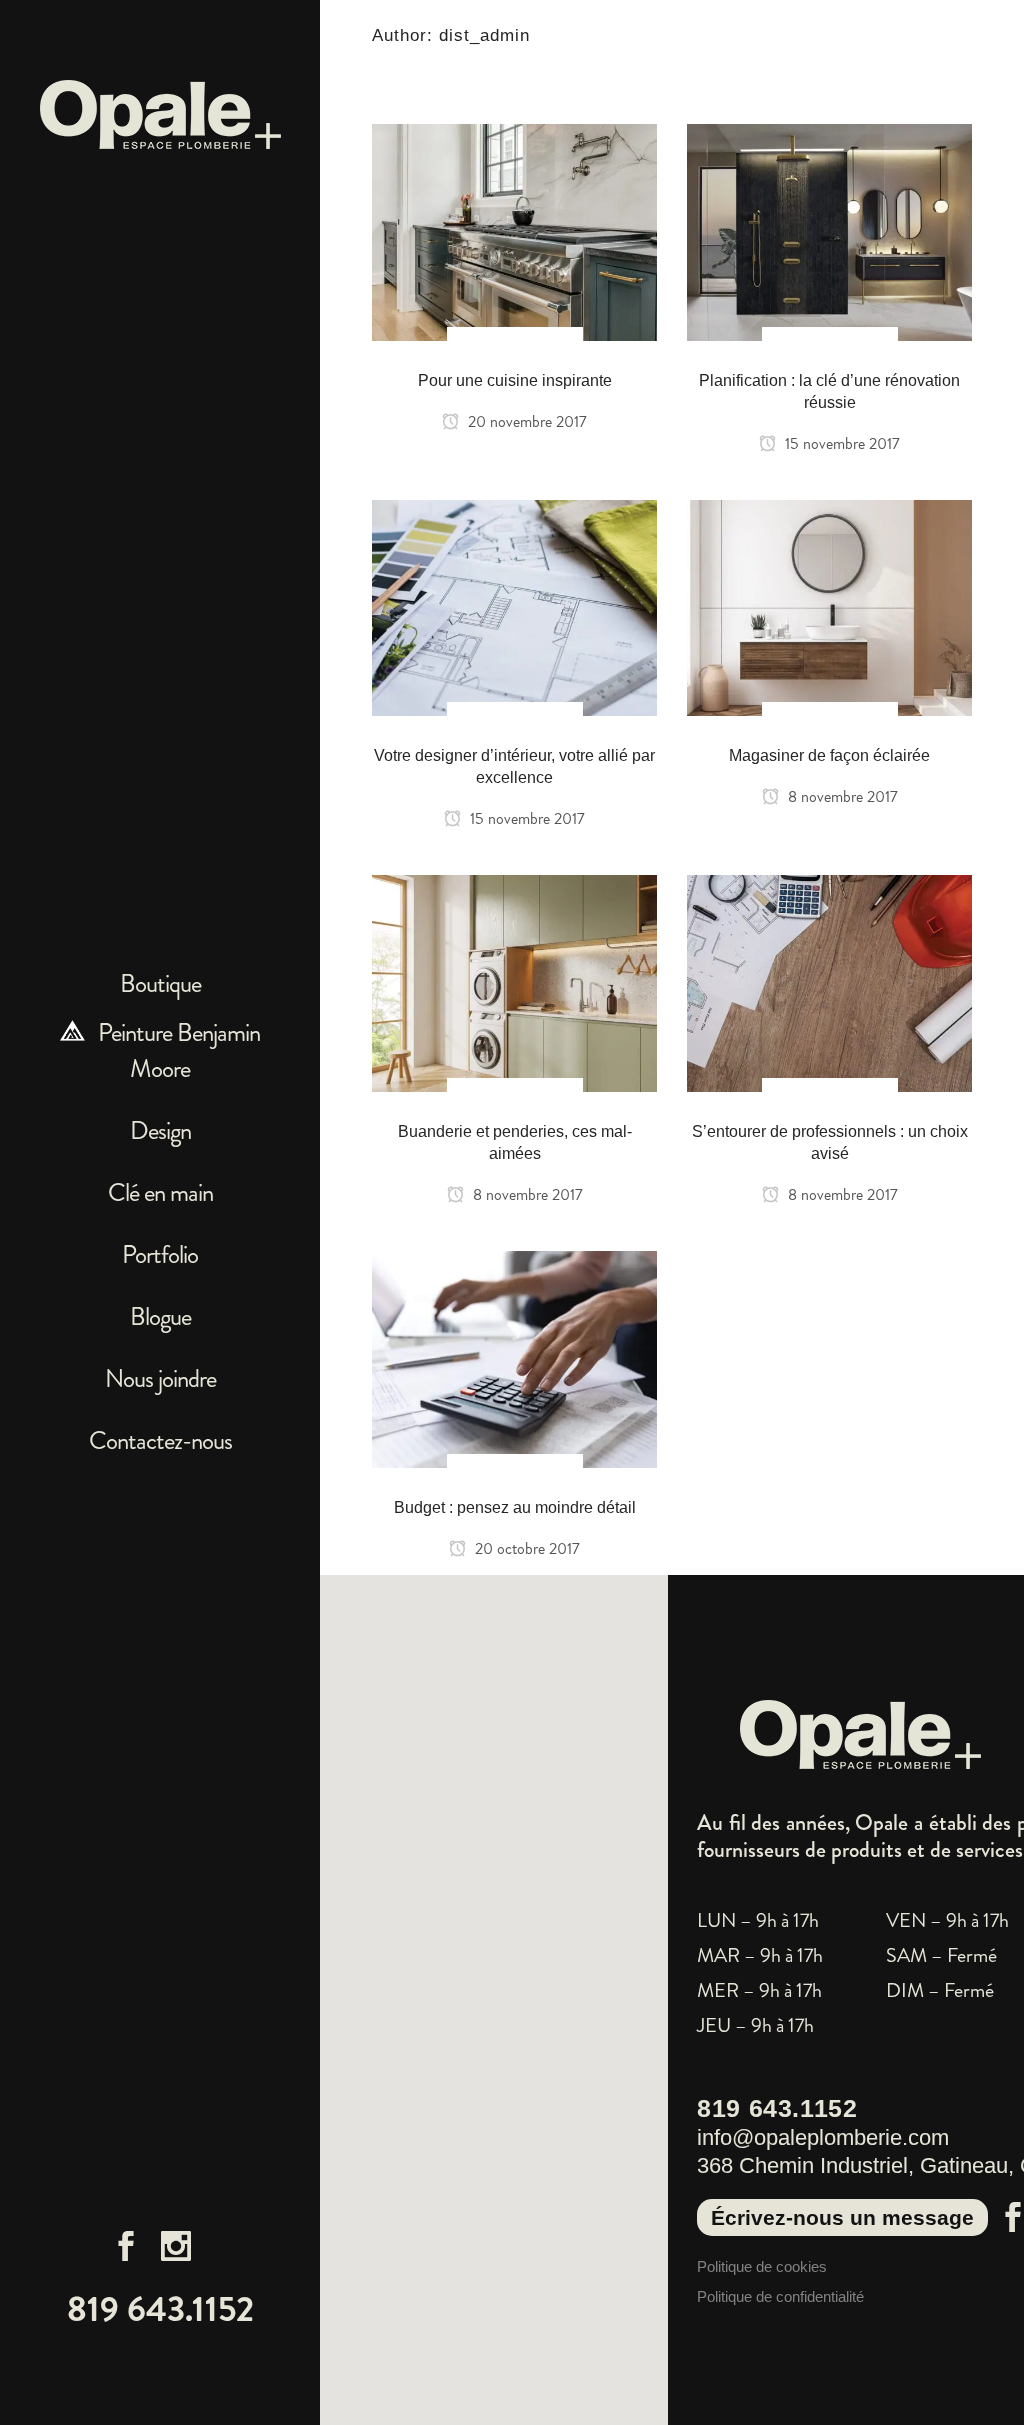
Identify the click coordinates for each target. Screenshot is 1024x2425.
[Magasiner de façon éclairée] (829, 605)
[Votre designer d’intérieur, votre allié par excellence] (514, 605)
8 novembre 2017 (841, 796)
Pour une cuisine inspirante (515, 380)
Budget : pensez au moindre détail (515, 1507)
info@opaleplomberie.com (823, 2137)
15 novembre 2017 (840, 443)
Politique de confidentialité (780, 2296)
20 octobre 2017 (525, 1548)
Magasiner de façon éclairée (829, 755)
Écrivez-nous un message (842, 2217)
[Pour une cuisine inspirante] (514, 229)
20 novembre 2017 (525, 421)
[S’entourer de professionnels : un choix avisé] (829, 980)
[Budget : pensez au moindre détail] (514, 1356)
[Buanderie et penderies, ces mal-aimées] (514, 980)
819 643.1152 (160, 2309)
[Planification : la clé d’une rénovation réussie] (829, 229)
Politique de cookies (762, 2266)
